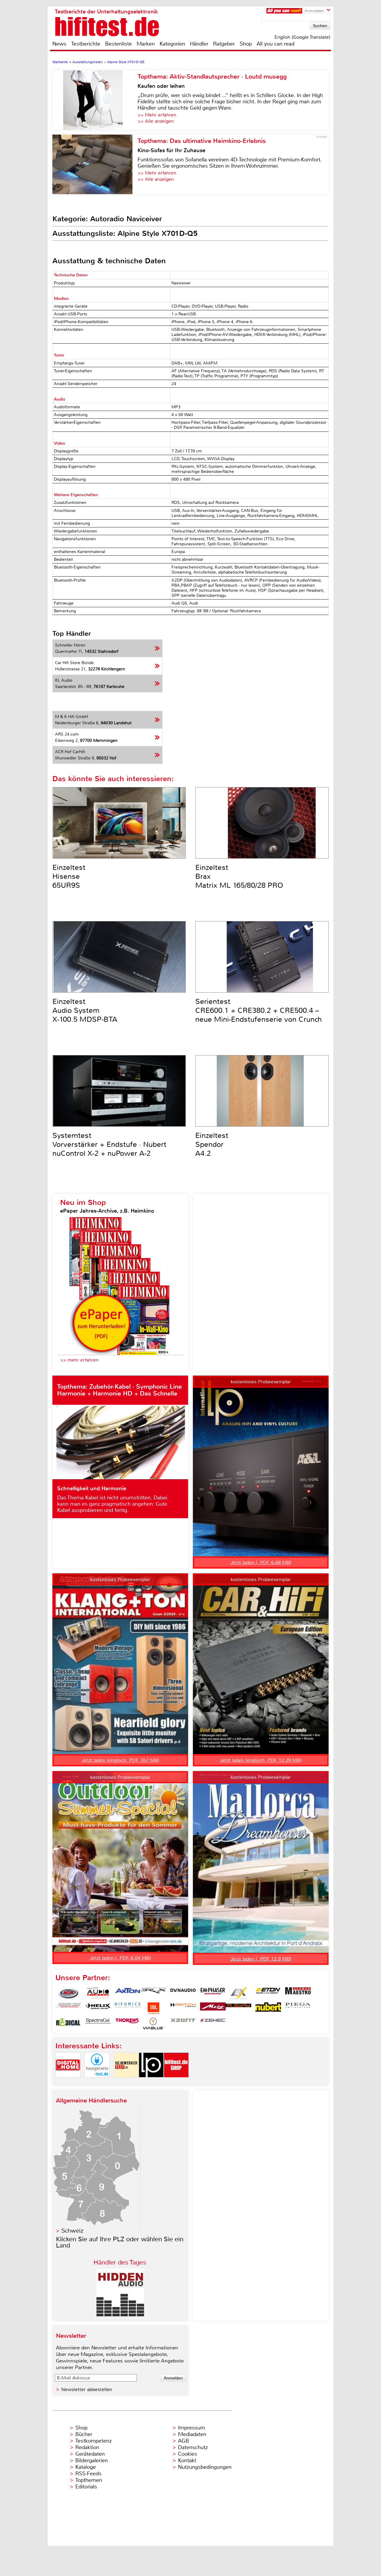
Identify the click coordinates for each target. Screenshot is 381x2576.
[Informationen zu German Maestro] (298, 1993)
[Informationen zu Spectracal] (98, 2024)
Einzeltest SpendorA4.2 (212, 1144)
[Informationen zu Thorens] (128, 2024)
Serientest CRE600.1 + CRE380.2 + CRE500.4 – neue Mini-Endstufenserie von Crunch (259, 1010)
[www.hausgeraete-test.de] (97, 2082)
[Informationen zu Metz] (213, 2008)
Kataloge (86, 2467)
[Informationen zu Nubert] (268, 2008)
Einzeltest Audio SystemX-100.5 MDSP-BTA (85, 1010)
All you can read (275, 44)
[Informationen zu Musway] (238, 2008)
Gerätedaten (90, 2454)
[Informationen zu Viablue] (153, 2024)
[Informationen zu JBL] (153, 2008)
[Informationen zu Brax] (153, 1993)
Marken (146, 44)
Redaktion (87, 2447)
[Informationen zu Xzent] (183, 2024)
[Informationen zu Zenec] (213, 2024)
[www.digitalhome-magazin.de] (68, 2082)
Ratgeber (224, 44)
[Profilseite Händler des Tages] (120, 2315)
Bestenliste (118, 44)
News (59, 44)
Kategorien (172, 44)
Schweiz (72, 2231)
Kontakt (187, 2460)
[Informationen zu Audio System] (98, 1993)
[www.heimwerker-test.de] (126, 2082)
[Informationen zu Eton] (268, 1993)
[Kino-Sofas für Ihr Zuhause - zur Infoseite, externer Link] (95, 164)
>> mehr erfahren (79, 1360)
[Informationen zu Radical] (68, 2024)
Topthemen (89, 2480)
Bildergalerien (92, 2460)
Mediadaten (192, 2434)
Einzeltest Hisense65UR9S (69, 876)
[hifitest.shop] (176, 2082)
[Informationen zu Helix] (98, 2008)
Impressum (192, 2428)
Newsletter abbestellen (87, 2389)
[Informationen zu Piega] (298, 2008)
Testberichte (86, 44)
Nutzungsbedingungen (205, 2467)
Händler (199, 44)
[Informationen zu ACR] (68, 1993)
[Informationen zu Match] (183, 2008)
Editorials (86, 2487)
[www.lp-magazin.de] (151, 2082)
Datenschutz (193, 2447)
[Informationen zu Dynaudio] (183, 1993)
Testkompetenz (93, 2441)
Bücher (84, 2434)
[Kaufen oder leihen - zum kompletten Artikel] (95, 100)
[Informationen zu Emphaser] (213, 1993)
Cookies (188, 2454)
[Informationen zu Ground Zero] (68, 2008)
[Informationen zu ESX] (238, 1993)
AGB (184, 2441)
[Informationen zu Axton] (128, 1993)
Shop (246, 44)
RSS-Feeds (88, 2474)
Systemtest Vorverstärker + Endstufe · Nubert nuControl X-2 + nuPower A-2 (109, 1144)
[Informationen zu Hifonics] (128, 2008)
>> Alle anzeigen (156, 121)
